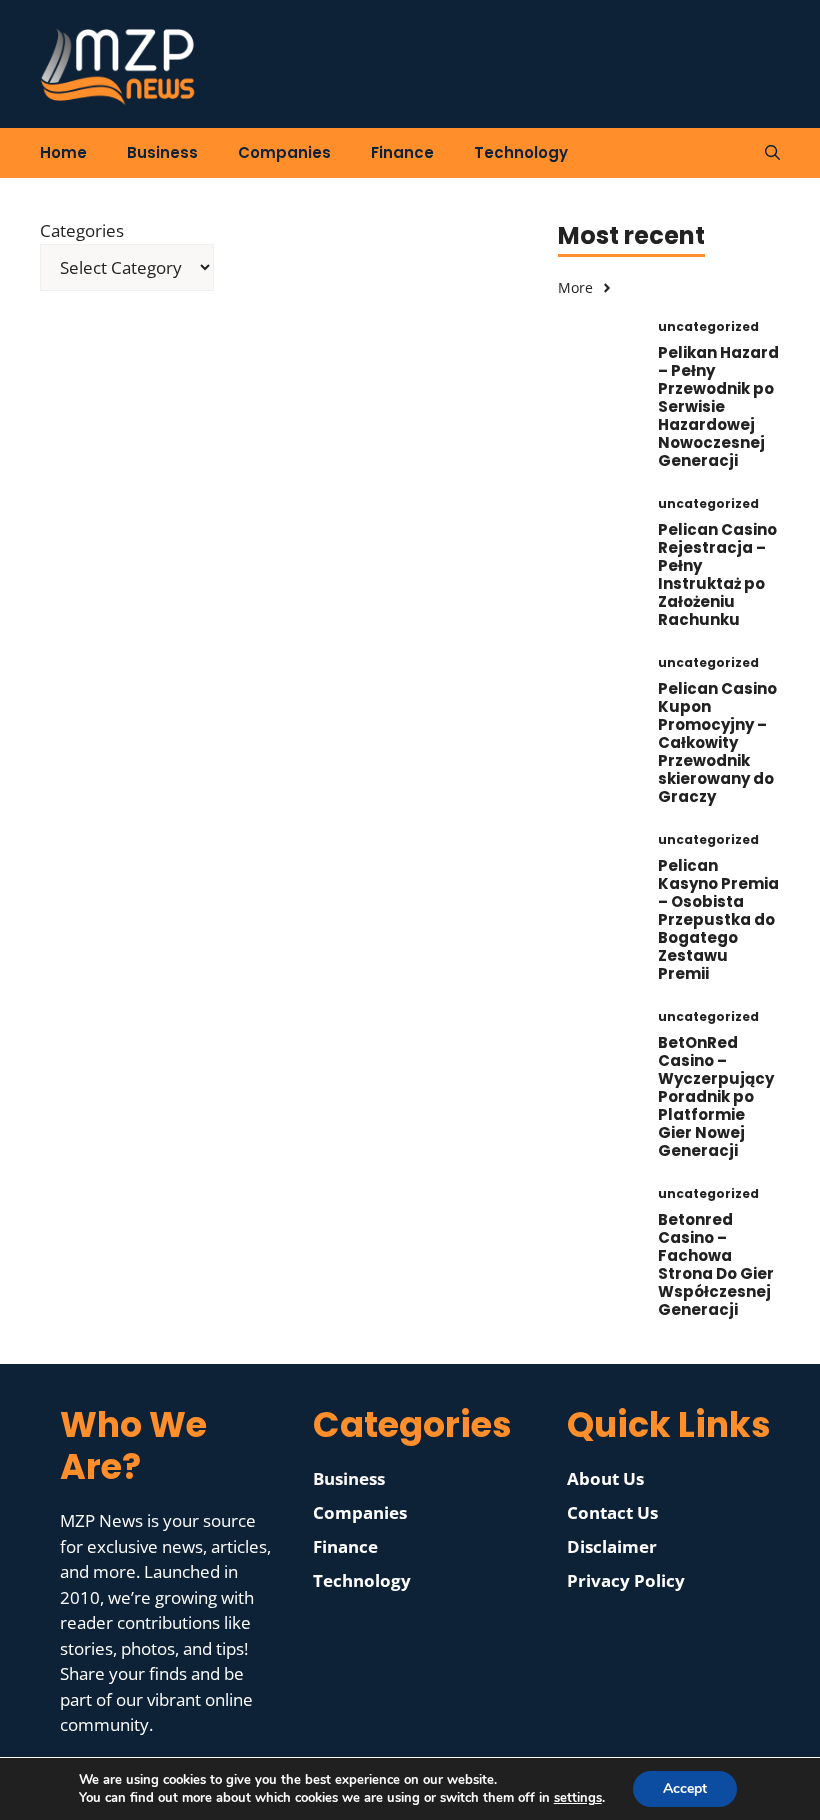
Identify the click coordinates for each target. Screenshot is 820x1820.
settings (578, 1798)
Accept (685, 1788)
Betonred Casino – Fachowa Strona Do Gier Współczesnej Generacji (716, 1264)
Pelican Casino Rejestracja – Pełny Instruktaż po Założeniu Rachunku (717, 574)
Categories (82, 230)
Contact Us (612, 1512)
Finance (402, 152)
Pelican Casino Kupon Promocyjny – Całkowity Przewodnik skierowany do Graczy (717, 742)
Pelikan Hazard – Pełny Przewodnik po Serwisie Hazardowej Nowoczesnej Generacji (718, 406)
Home (63, 152)
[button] (772, 153)
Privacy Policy (626, 1580)
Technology (521, 152)
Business (162, 152)
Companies (284, 152)
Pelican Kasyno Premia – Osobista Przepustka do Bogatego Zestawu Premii (718, 919)
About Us (605, 1478)
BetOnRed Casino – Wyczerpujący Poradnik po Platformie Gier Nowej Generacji (716, 1096)
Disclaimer (612, 1546)
